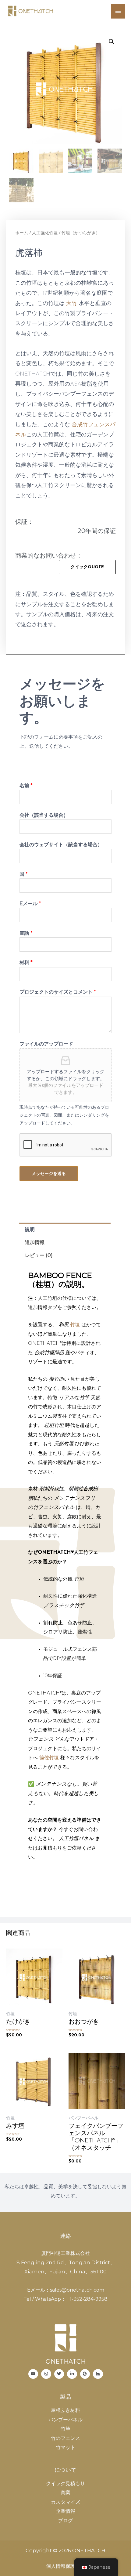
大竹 (72, 304)
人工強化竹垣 (45, 233)
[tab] (65, 1229)
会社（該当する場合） (44, 815)
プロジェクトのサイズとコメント (58, 992)
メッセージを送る (49, 1173)
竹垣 (75, 1325)
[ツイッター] (59, 2374)
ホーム (22, 233)
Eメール (30, 903)
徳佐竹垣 (49, 1758)
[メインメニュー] (118, 11)
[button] (87, 567)
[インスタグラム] (46, 2374)
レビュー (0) (39, 1255)
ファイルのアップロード (46, 1044)
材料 (26, 962)
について (65, 2470)
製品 (65, 2397)
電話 (26, 933)
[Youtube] (33, 2374)
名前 (26, 785)
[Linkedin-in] (72, 2374)
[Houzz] (98, 2374)
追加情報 (35, 1242)
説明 (30, 1229)
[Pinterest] (85, 2374)
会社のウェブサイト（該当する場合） (61, 844)
